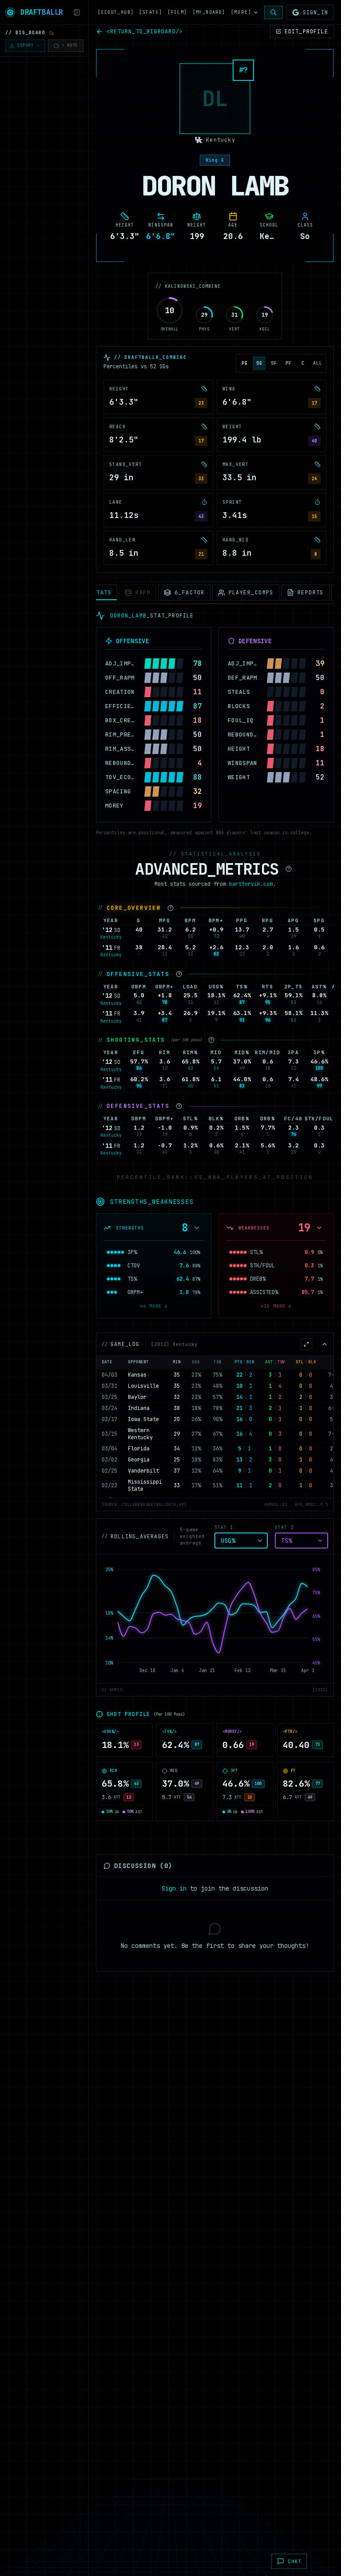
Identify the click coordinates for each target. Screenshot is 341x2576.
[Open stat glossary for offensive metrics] (179, 974)
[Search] (274, 12)
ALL (318, 363)
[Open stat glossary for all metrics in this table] (289, 869)
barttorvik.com (251, 884)
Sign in (174, 1888)
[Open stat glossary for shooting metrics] (211, 1040)
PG (245, 363)
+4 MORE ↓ (154, 1306)
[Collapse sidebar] (77, 12)
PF (289, 363)
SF (274, 363)
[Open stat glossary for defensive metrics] (179, 1106)
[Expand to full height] (306, 1344)
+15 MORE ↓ (276, 1306)
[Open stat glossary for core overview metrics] (170, 908)
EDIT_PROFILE (306, 32)
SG (259, 363)
